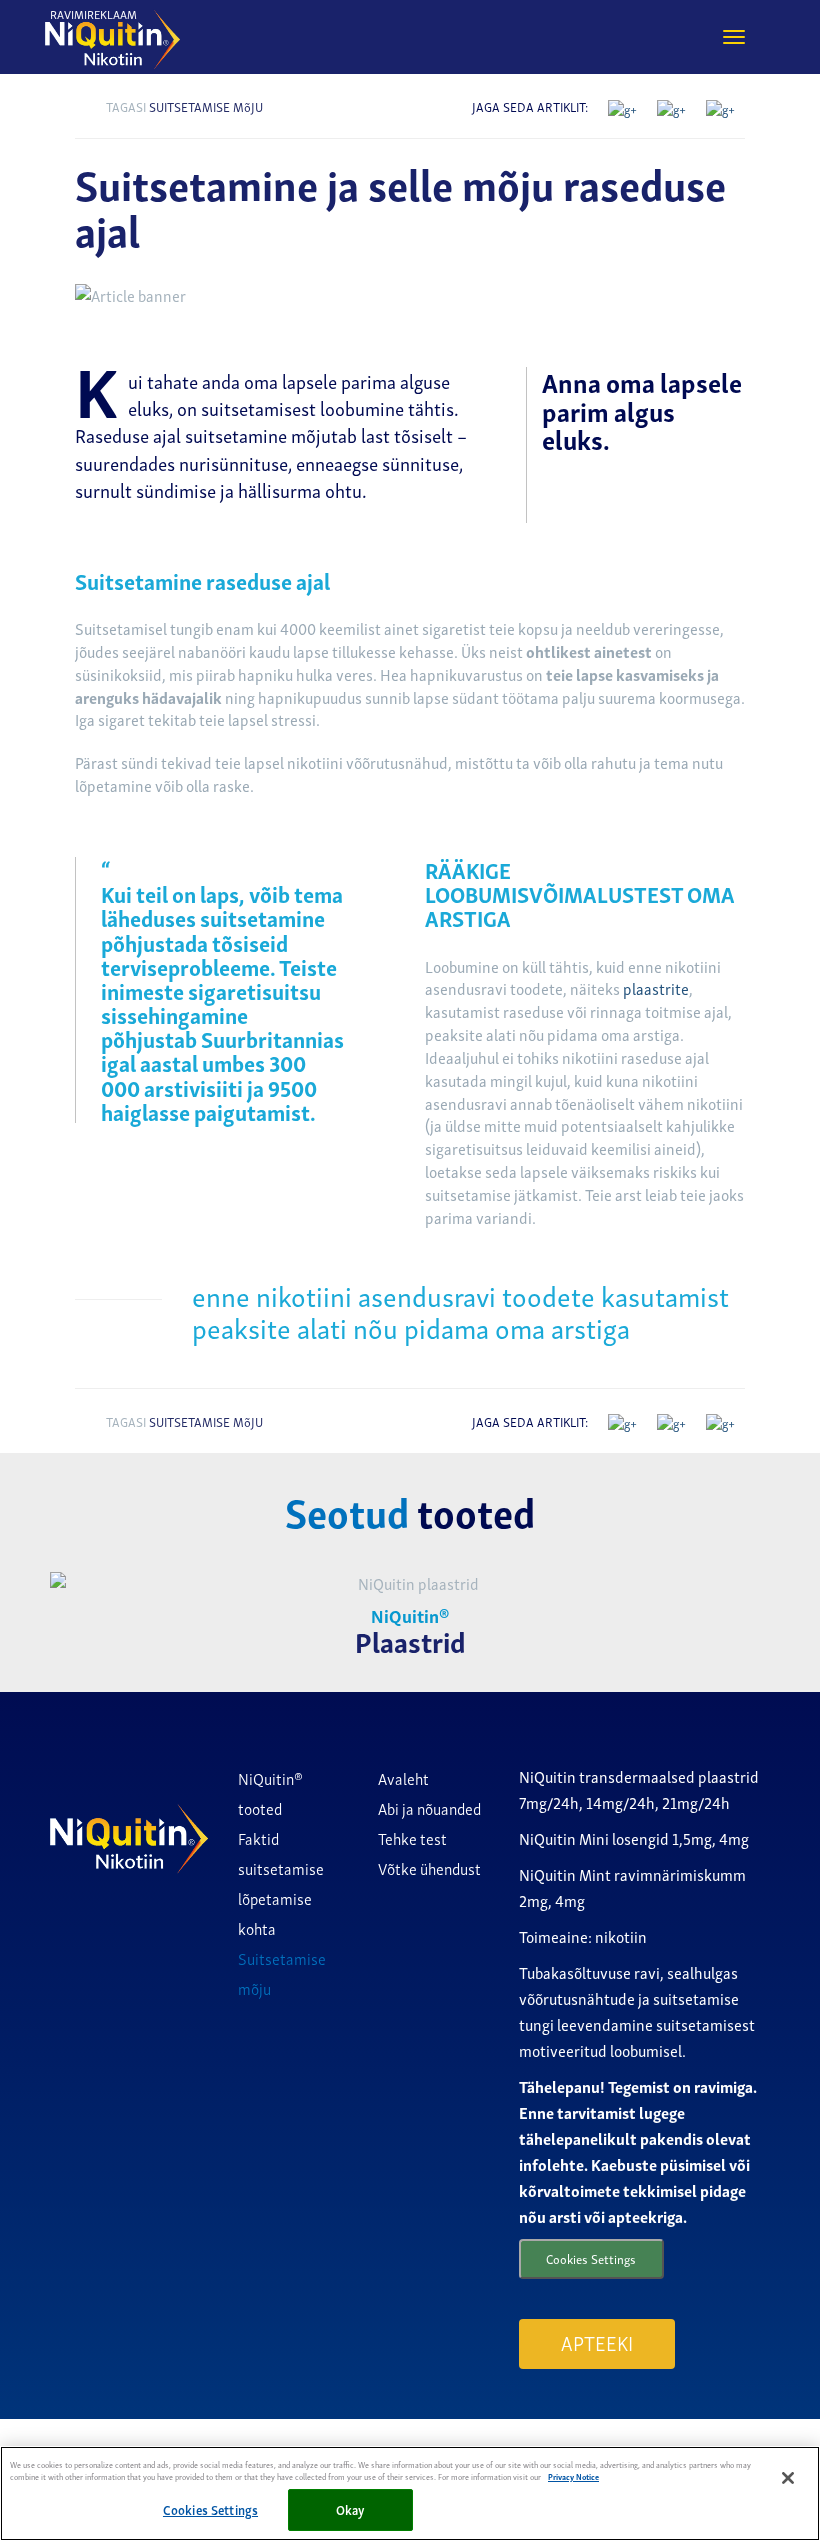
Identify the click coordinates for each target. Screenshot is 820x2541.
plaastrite (656, 988)
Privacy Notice (573, 2476)
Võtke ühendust (429, 1868)
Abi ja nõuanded (429, 1808)
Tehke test (412, 1838)
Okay (351, 2509)
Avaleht (403, 1778)
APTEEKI (597, 2342)
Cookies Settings (591, 2258)
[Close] (788, 2478)
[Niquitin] (129, 1870)
